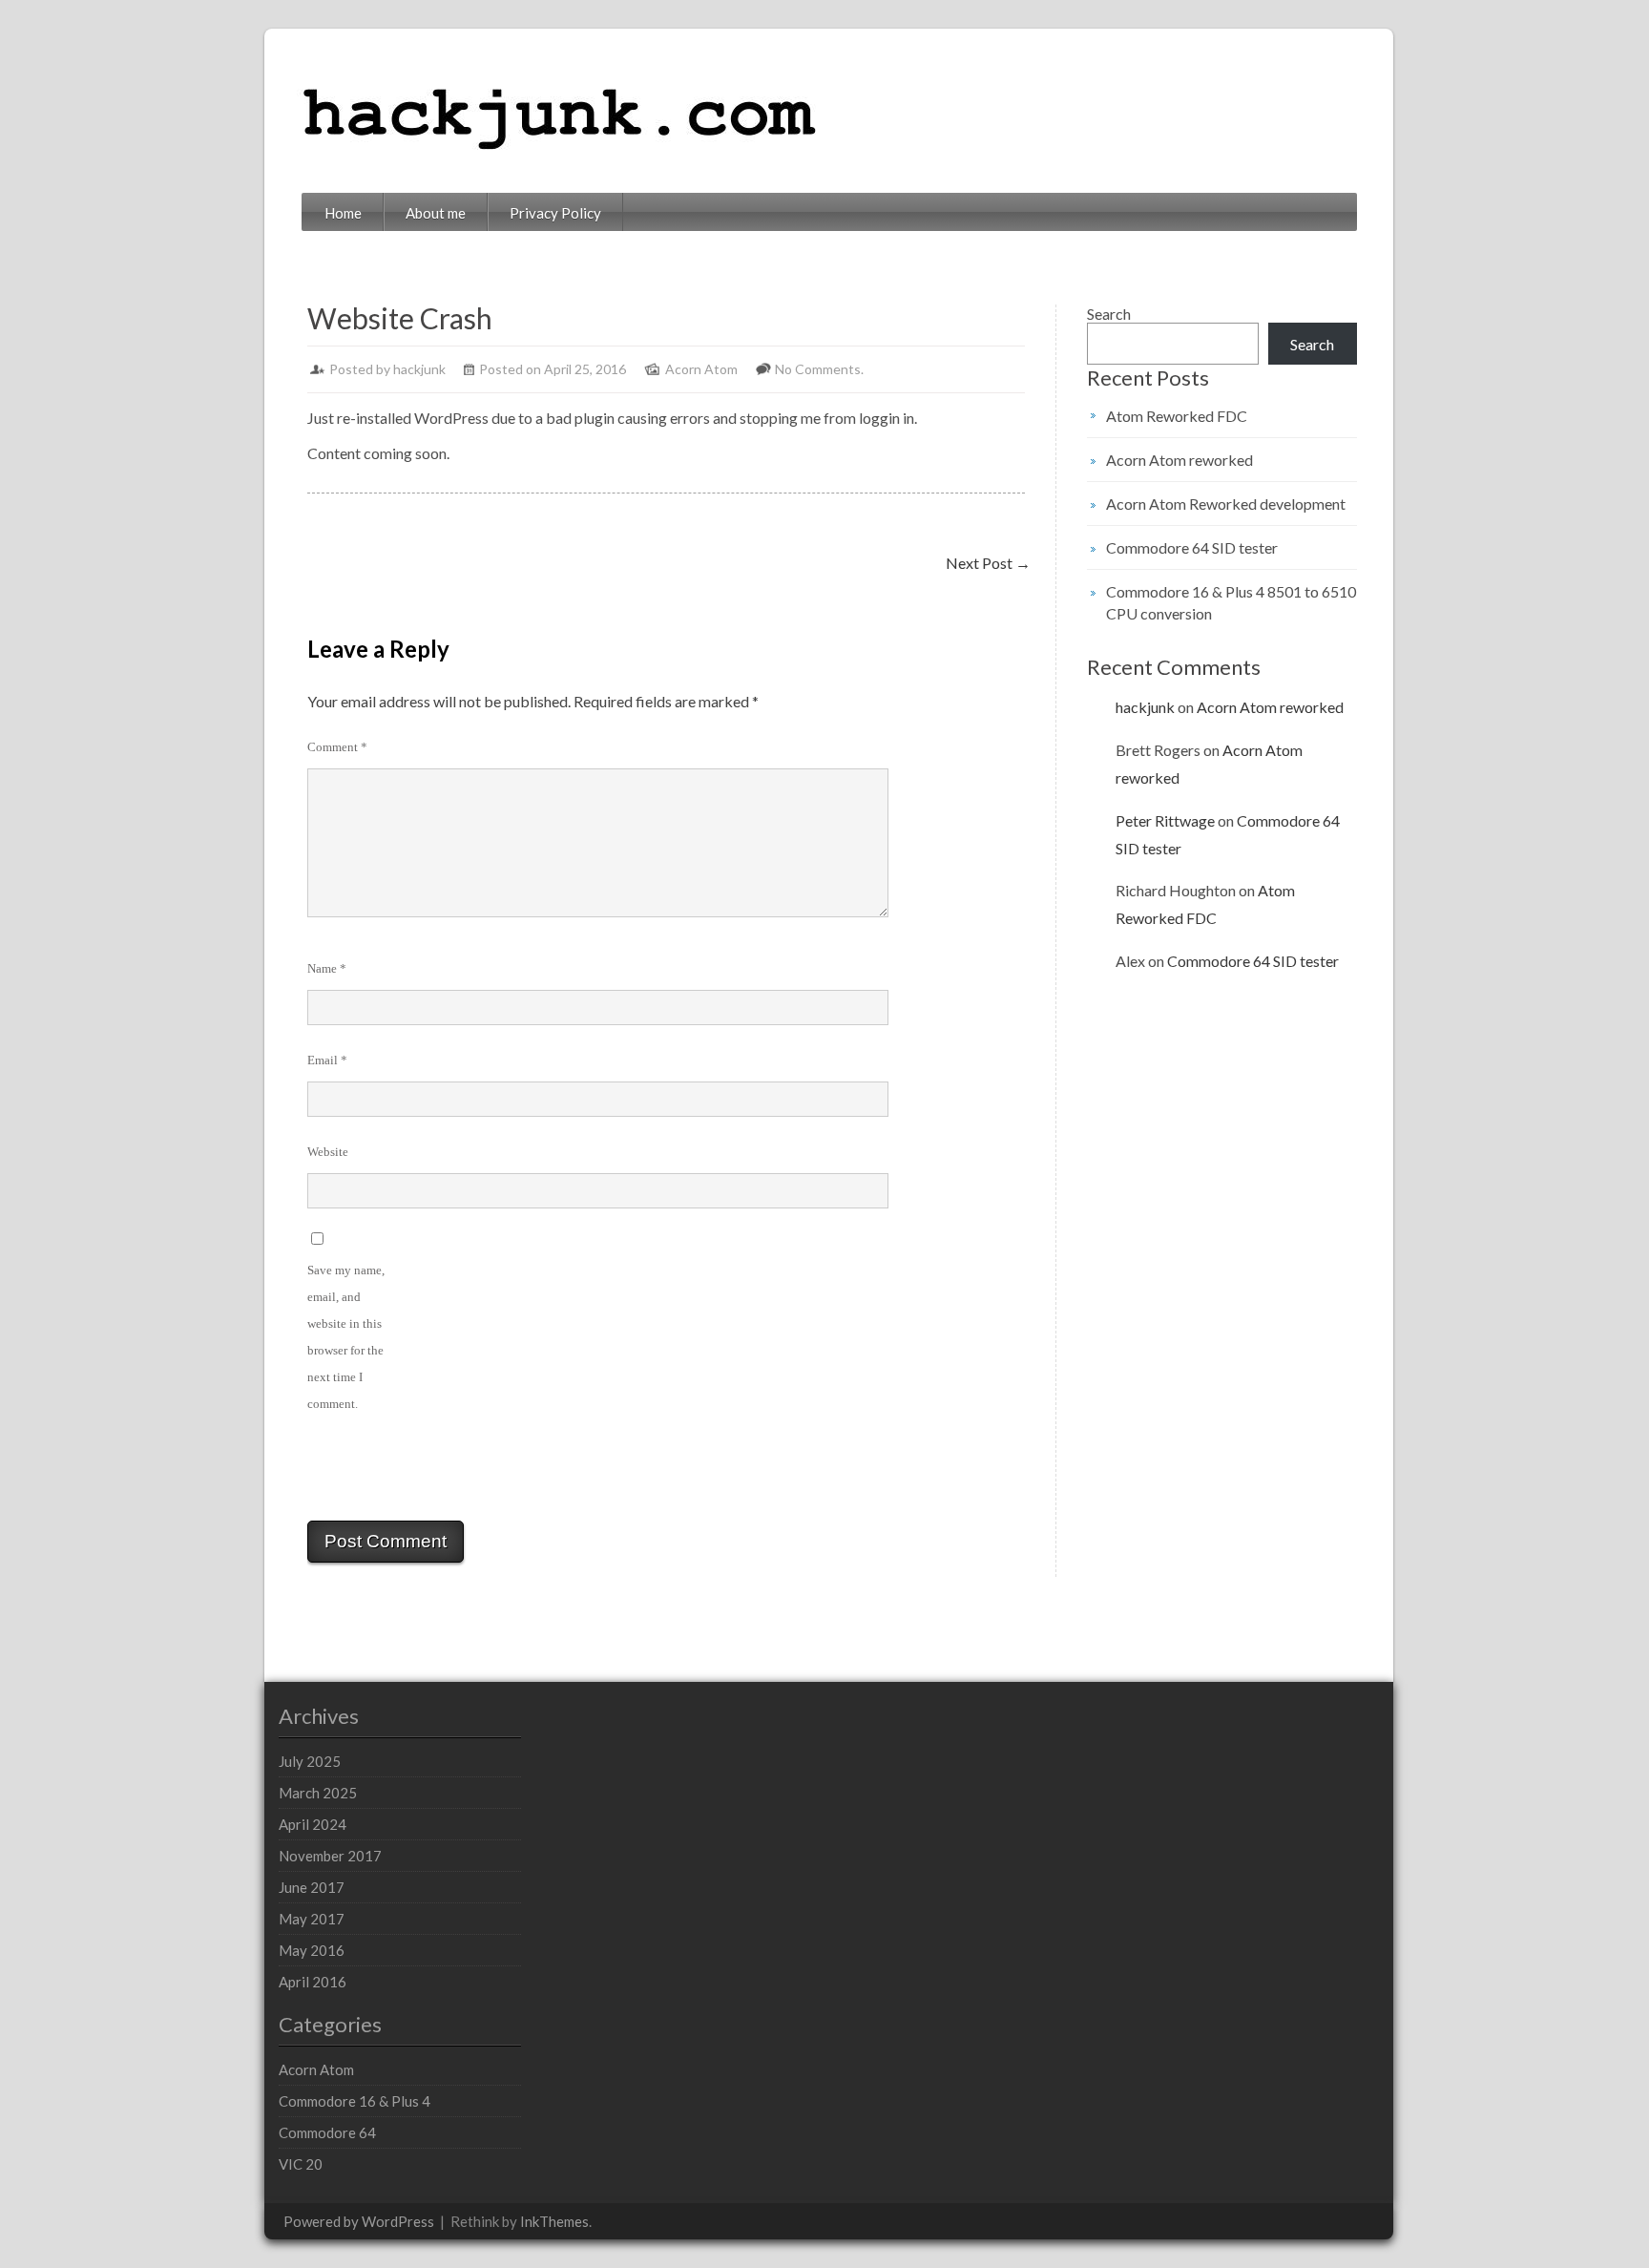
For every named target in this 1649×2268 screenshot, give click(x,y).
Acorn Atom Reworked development (1226, 504)
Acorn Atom (701, 369)
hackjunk (419, 369)
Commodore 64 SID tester (1192, 547)
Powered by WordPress (359, 2221)
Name (327, 968)
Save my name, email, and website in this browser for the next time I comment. (346, 1337)
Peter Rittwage (1165, 820)
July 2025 (310, 1761)
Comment (337, 747)
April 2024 (313, 1824)
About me (436, 213)
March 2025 (318, 1793)
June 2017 (312, 1887)
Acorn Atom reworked (1179, 460)
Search (1109, 314)
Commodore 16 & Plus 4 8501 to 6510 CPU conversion (1231, 602)
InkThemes (554, 2221)
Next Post (988, 563)
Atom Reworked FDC (1177, 416)
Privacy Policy (555, 213)
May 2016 (312, 1950)
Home (343, 213)
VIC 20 (301, 2164)
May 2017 (312, 1919)
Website (328, 1152)
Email (327, 1060)
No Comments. (819, 369)
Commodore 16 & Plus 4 (355, 2101)
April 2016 (313, 1982)
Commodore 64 (327, 2132)
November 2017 (330, 1856)
